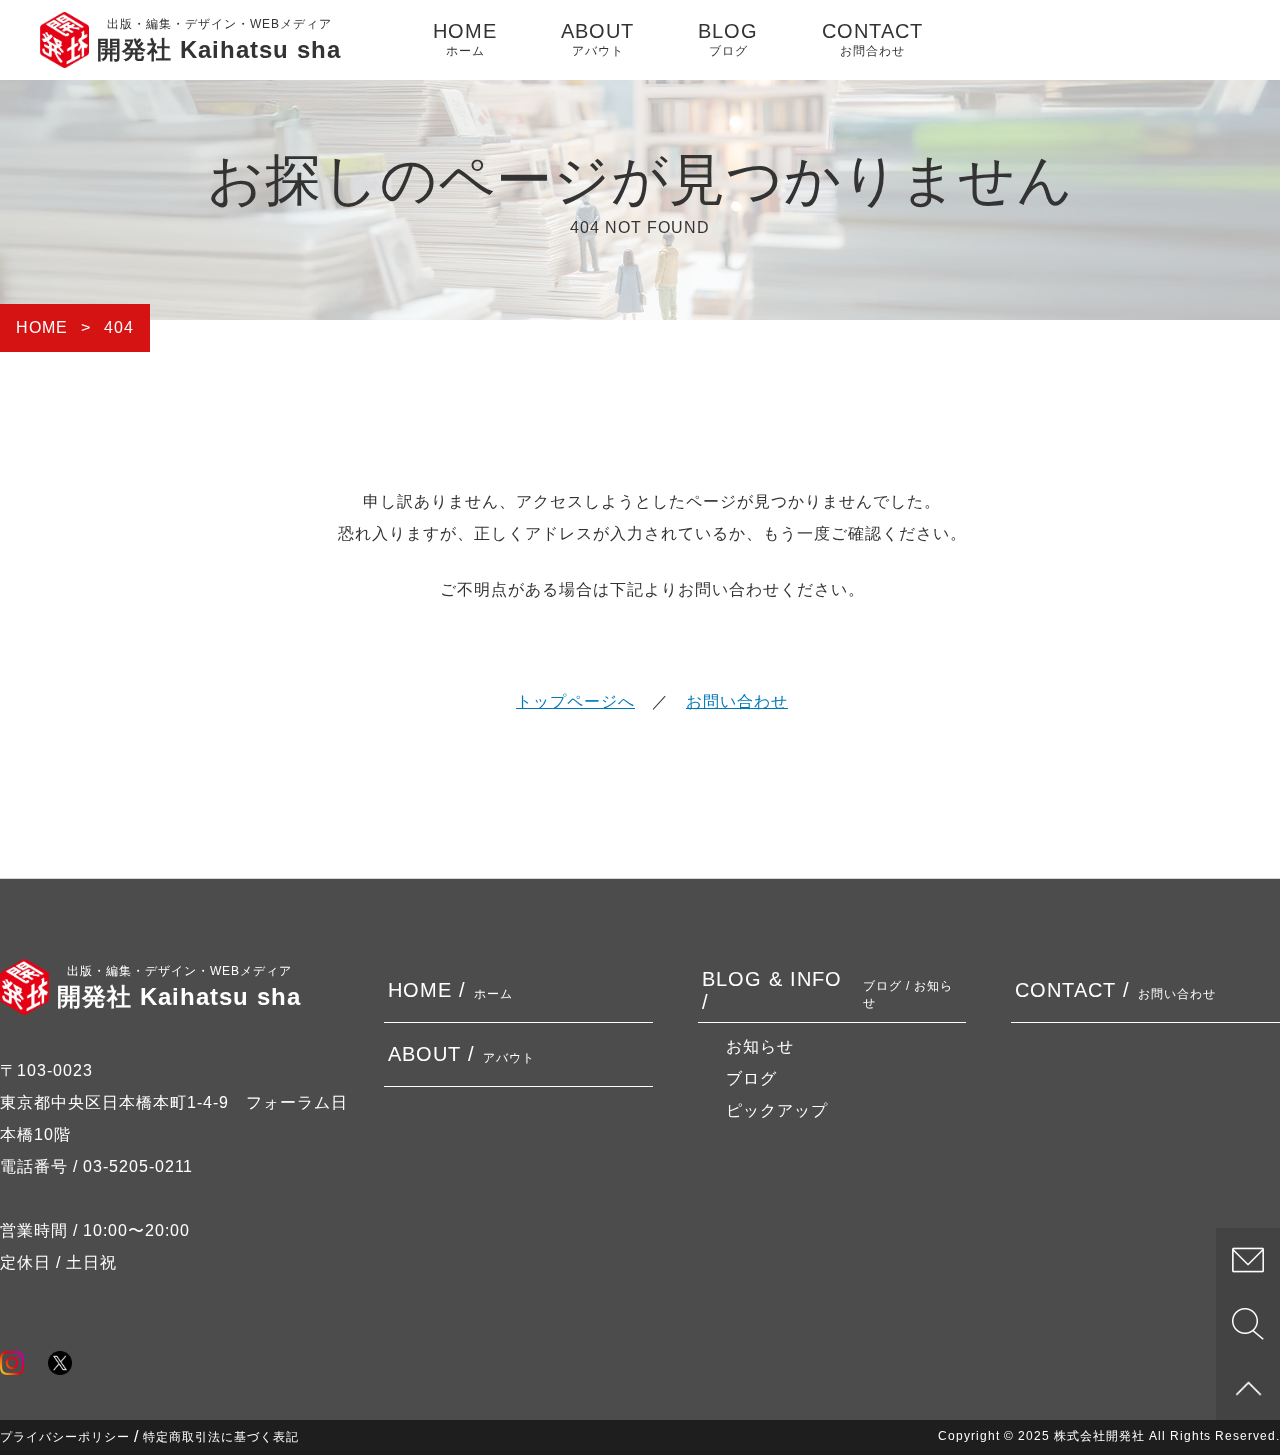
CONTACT (872, 39)
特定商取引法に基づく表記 (221, 1437)
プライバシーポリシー (65, 1437)
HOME (465, 39)
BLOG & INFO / (828, 990)
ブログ (751, 1078)
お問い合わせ (737, 701)
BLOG (728, 39)
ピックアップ (777, 1110)
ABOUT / (461, 1054)
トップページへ (575, 701)
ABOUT (597, 39)
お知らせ (760, 1046)
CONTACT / (1115, 990)
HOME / (450, 990)
